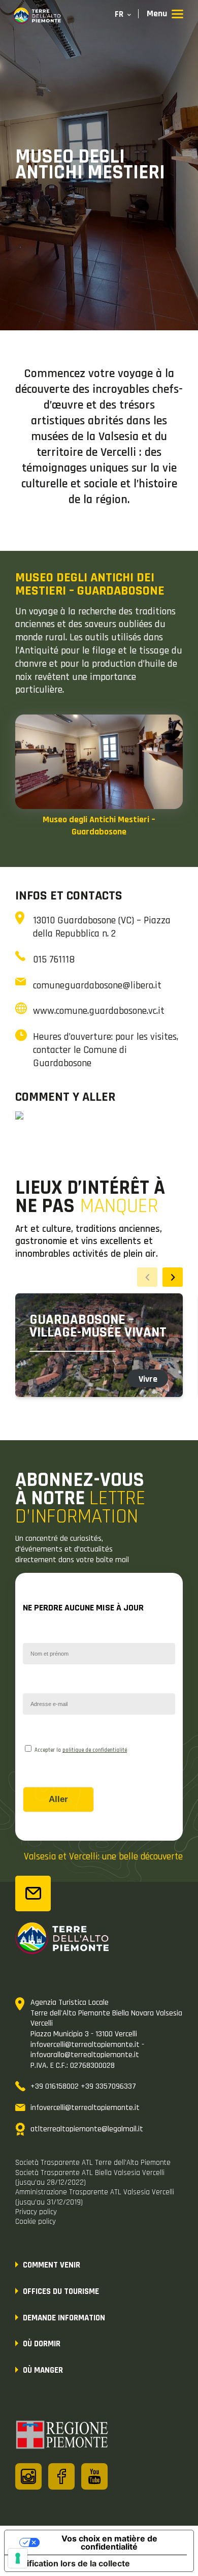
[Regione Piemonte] (62, 2436)
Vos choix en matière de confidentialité (109, 2542)
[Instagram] (28, 2476)
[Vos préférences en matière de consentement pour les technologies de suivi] (18, 2558)
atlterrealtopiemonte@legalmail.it (87, 2129)
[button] (173, 1277)
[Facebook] (61, 2476)
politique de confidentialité (95, 1750)
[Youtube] (94, 2476)
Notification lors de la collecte (71, 2563)
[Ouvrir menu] (165, 14)
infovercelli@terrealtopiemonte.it (85, 2108)
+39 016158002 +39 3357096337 (83, 2086)
